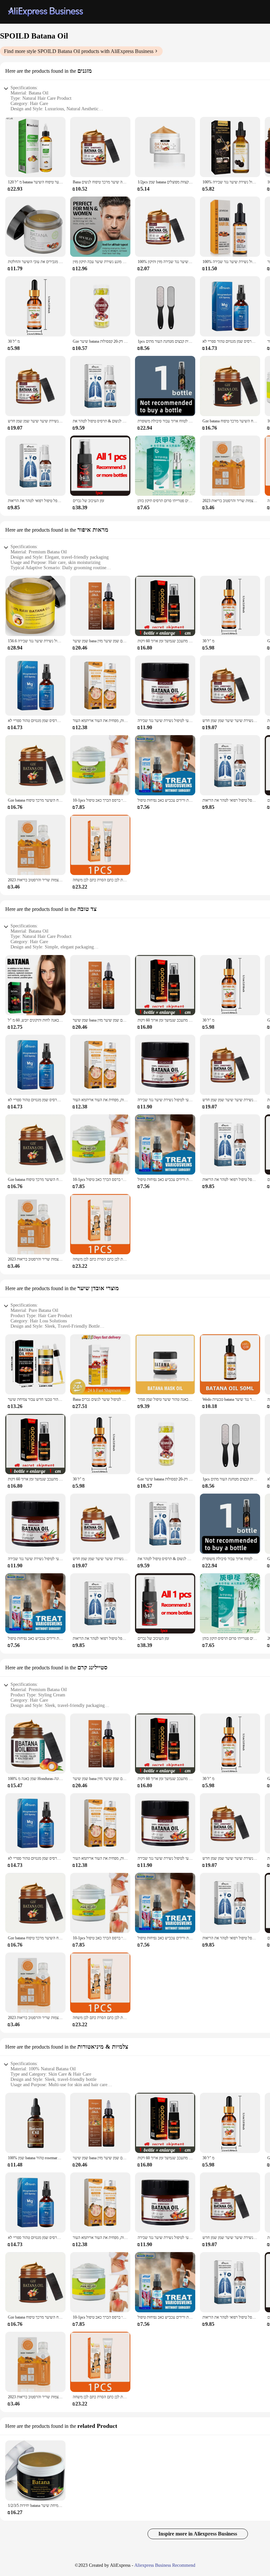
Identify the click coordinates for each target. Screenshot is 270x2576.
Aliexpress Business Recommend (165, 2565)
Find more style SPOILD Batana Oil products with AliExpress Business (79, 51)
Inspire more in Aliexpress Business (198, 2534)
